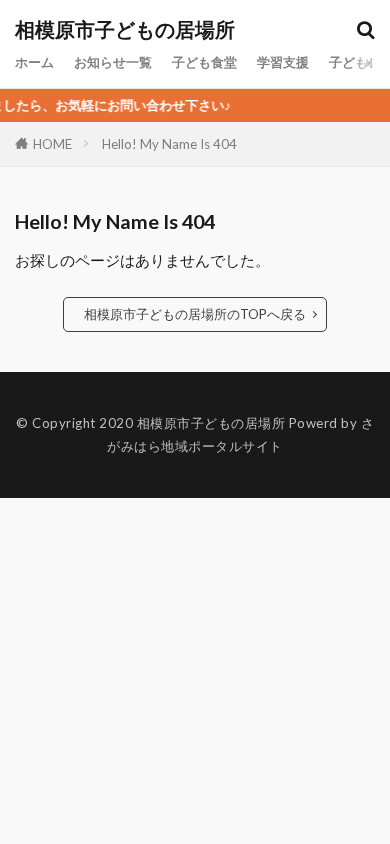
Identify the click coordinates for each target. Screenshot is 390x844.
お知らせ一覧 (113, 62)
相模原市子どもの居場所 (125, 30)
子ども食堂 (204, 62)
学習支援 (283, 62)
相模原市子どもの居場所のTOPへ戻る (195, 314)
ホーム (34, 62)
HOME (52, 143)
